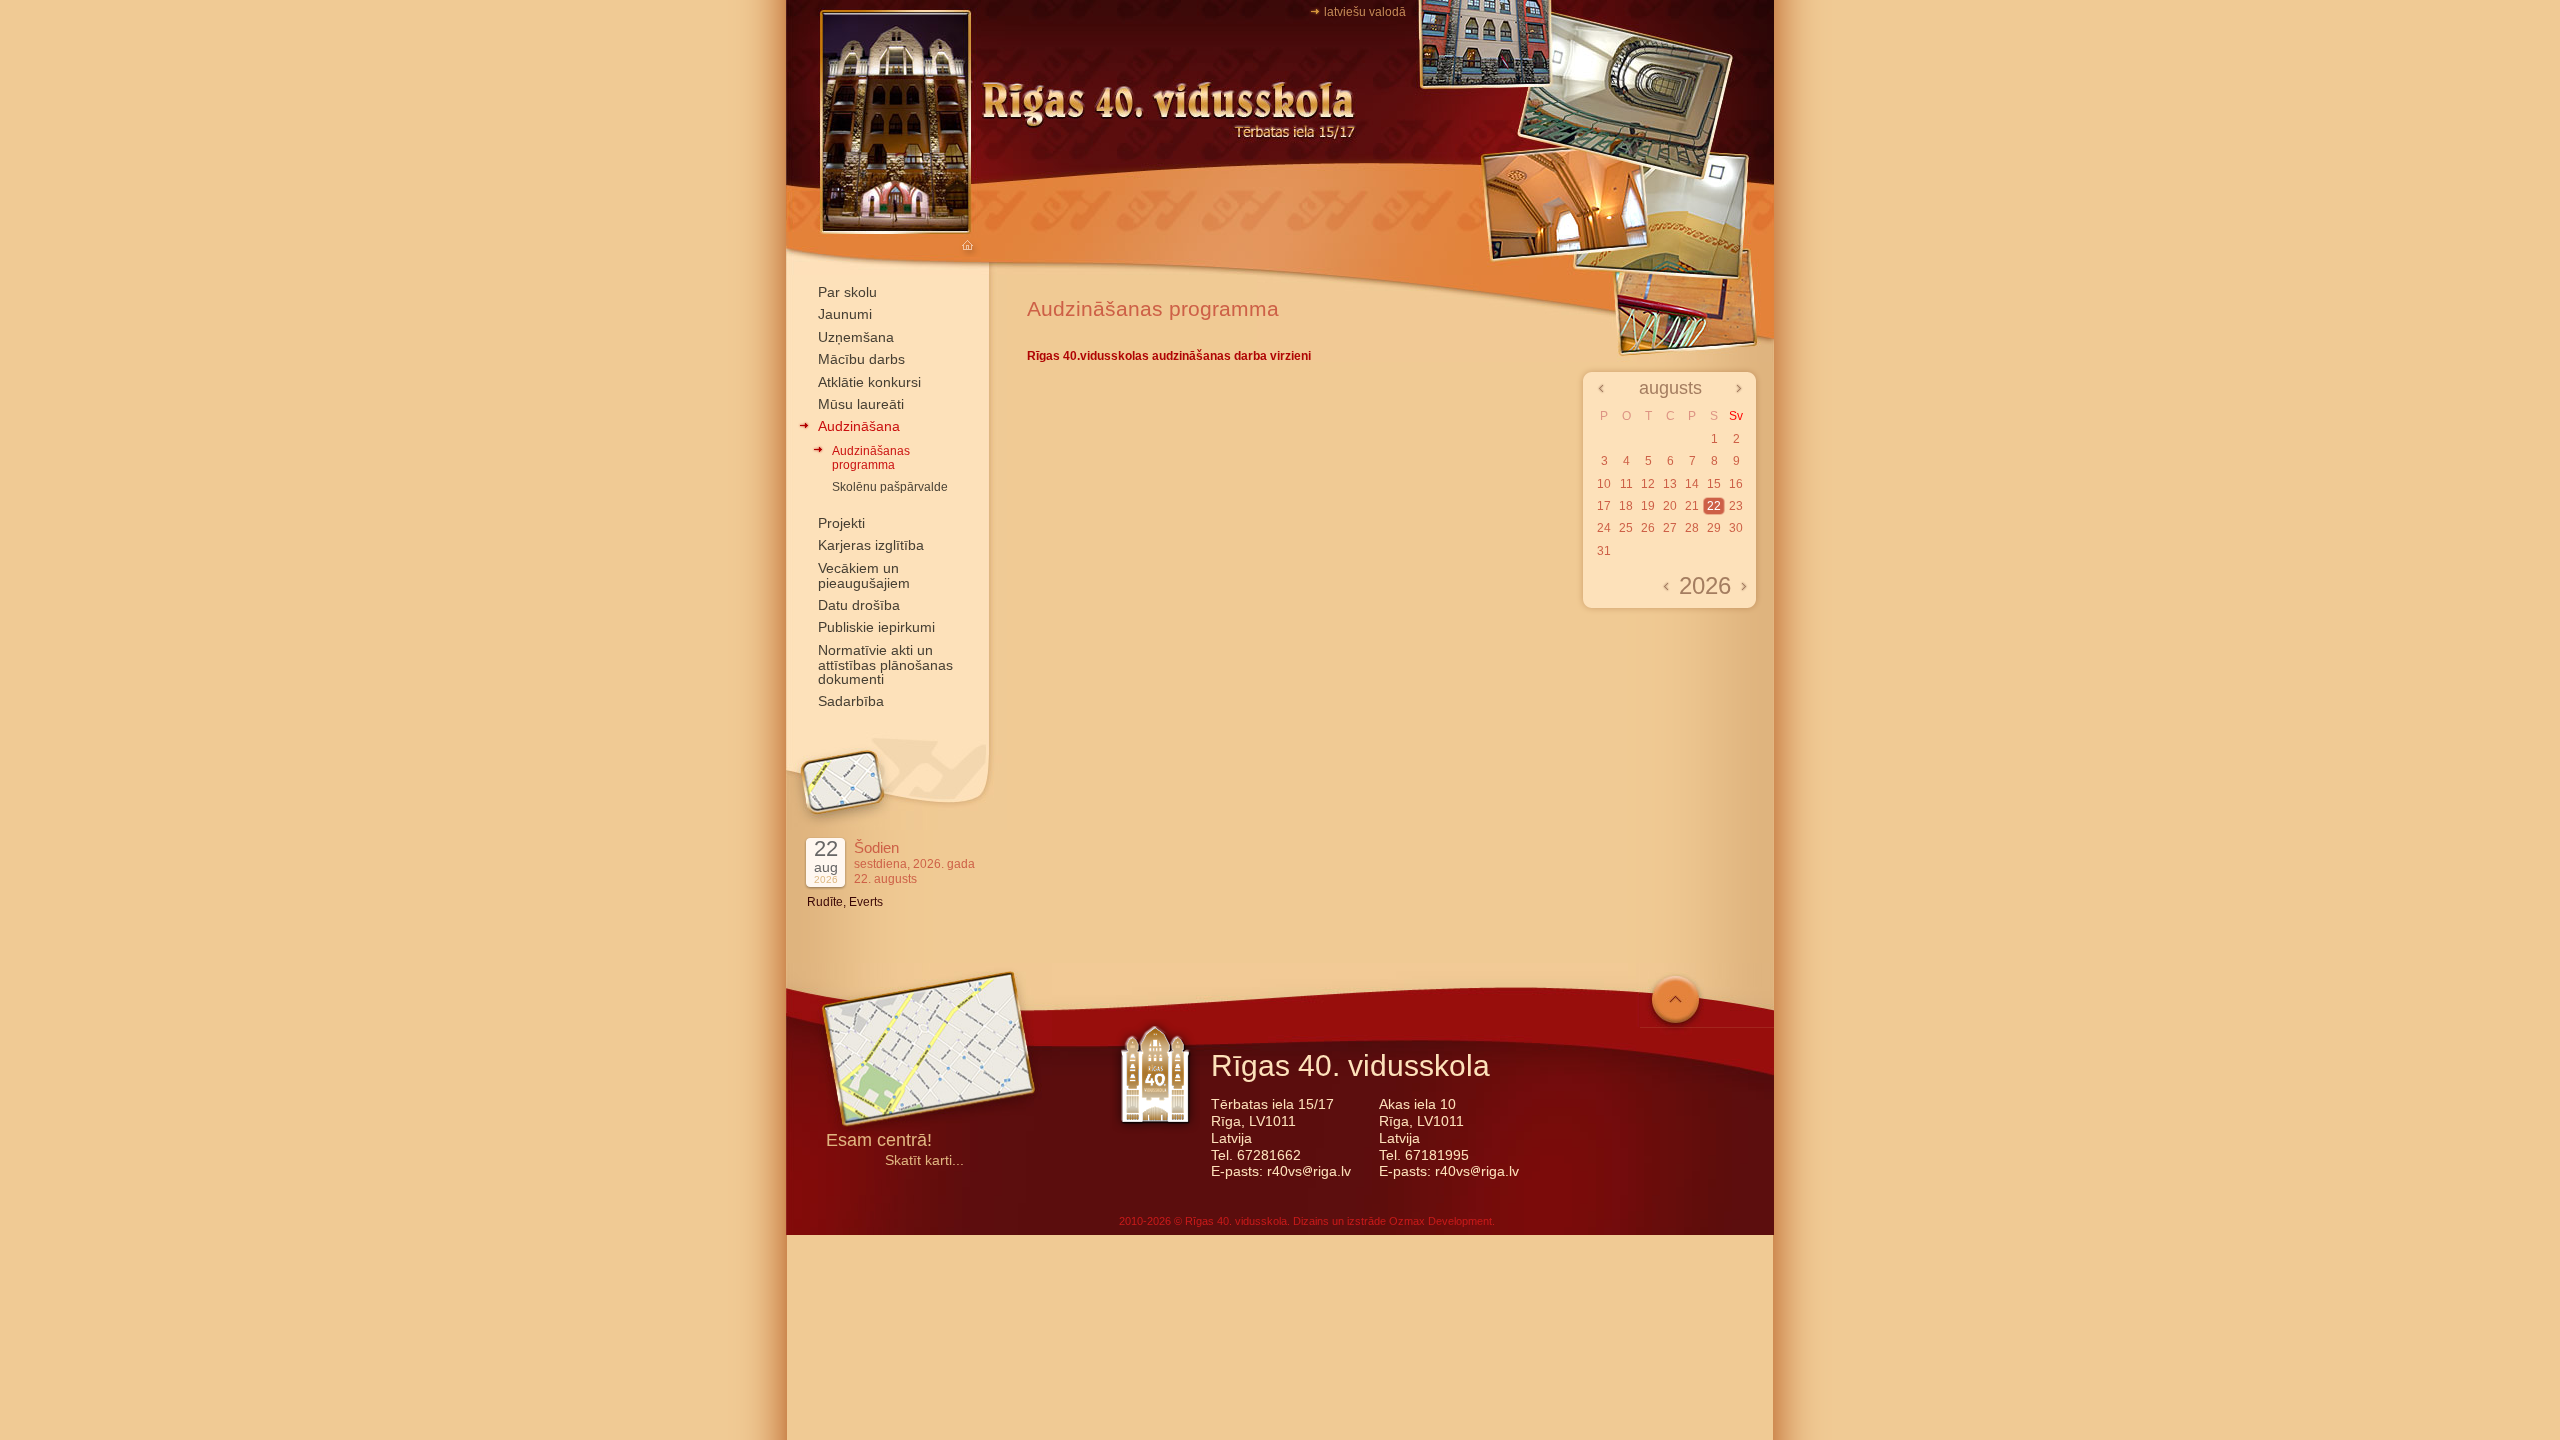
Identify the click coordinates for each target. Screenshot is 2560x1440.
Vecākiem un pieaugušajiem (864, 575)
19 (1648, 506)
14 (1692, 484)
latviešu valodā (1365, 12)
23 (1736, 506)
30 (1736, 528)
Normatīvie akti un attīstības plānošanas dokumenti (885, 665)
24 (1604, 528)
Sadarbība (851, 701)
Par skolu (847, 292)
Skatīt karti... (924, 1160)
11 (1626, 484)
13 (1670, 484)
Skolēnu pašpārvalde (890, 487)
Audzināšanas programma (871, 458)
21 (1692, 506)
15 (1714, 484)
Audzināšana (859, 426)
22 (1714, 506)
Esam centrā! (879, 1141)
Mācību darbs (861, 359)
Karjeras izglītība (871, 545)
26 (1648, 528)
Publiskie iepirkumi (876, 627)
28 (1692, 528)
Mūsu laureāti (861, 404)
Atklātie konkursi (869, 382)
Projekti (841, 523)
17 (1604, 506)
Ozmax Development (1440, 1221)
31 (1604, 551)
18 (1626, 506)
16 (1736, 484)
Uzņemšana (856, 337)
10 (1604, 484)
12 (1648, 484)
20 (1670, 506)
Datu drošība (859, 605)
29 (1714, 528)
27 (1670, 528)
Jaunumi (845, 314)
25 (1626, 528)
